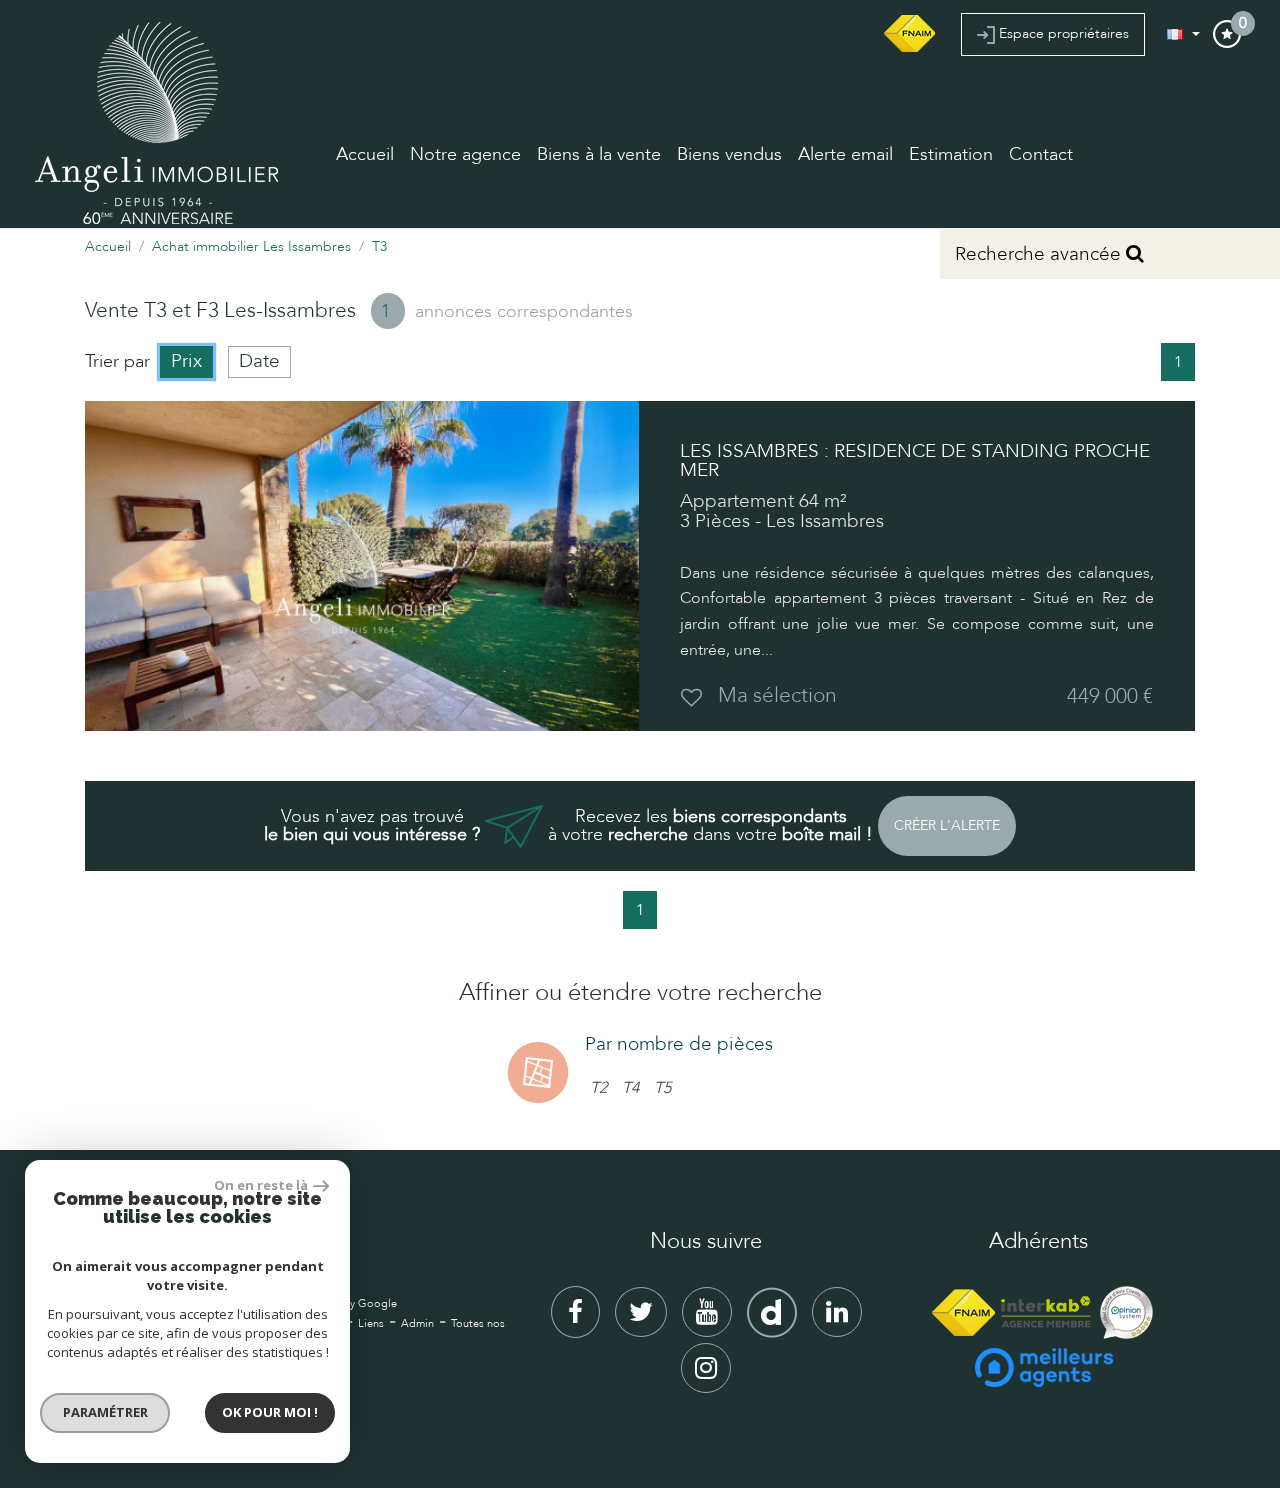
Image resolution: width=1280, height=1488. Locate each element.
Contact (1041, 154)
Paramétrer (105, 1412)
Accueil (365, 154)
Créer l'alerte (947, 825)
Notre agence (465, 154)
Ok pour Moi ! (270, 1412)
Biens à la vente (599, 154)
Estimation (951, 154)
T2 (598, 1088)
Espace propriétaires (1062, 33)
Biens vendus (729, 154)
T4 (630, 1088)
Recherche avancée (1040, 254)
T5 (662, 1088)
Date (259, 361)
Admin (417, 1323)
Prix (186, 361)
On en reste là (261, 1185)
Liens (371, 1323)
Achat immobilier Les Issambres (251, 246)
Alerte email (845, 154)
